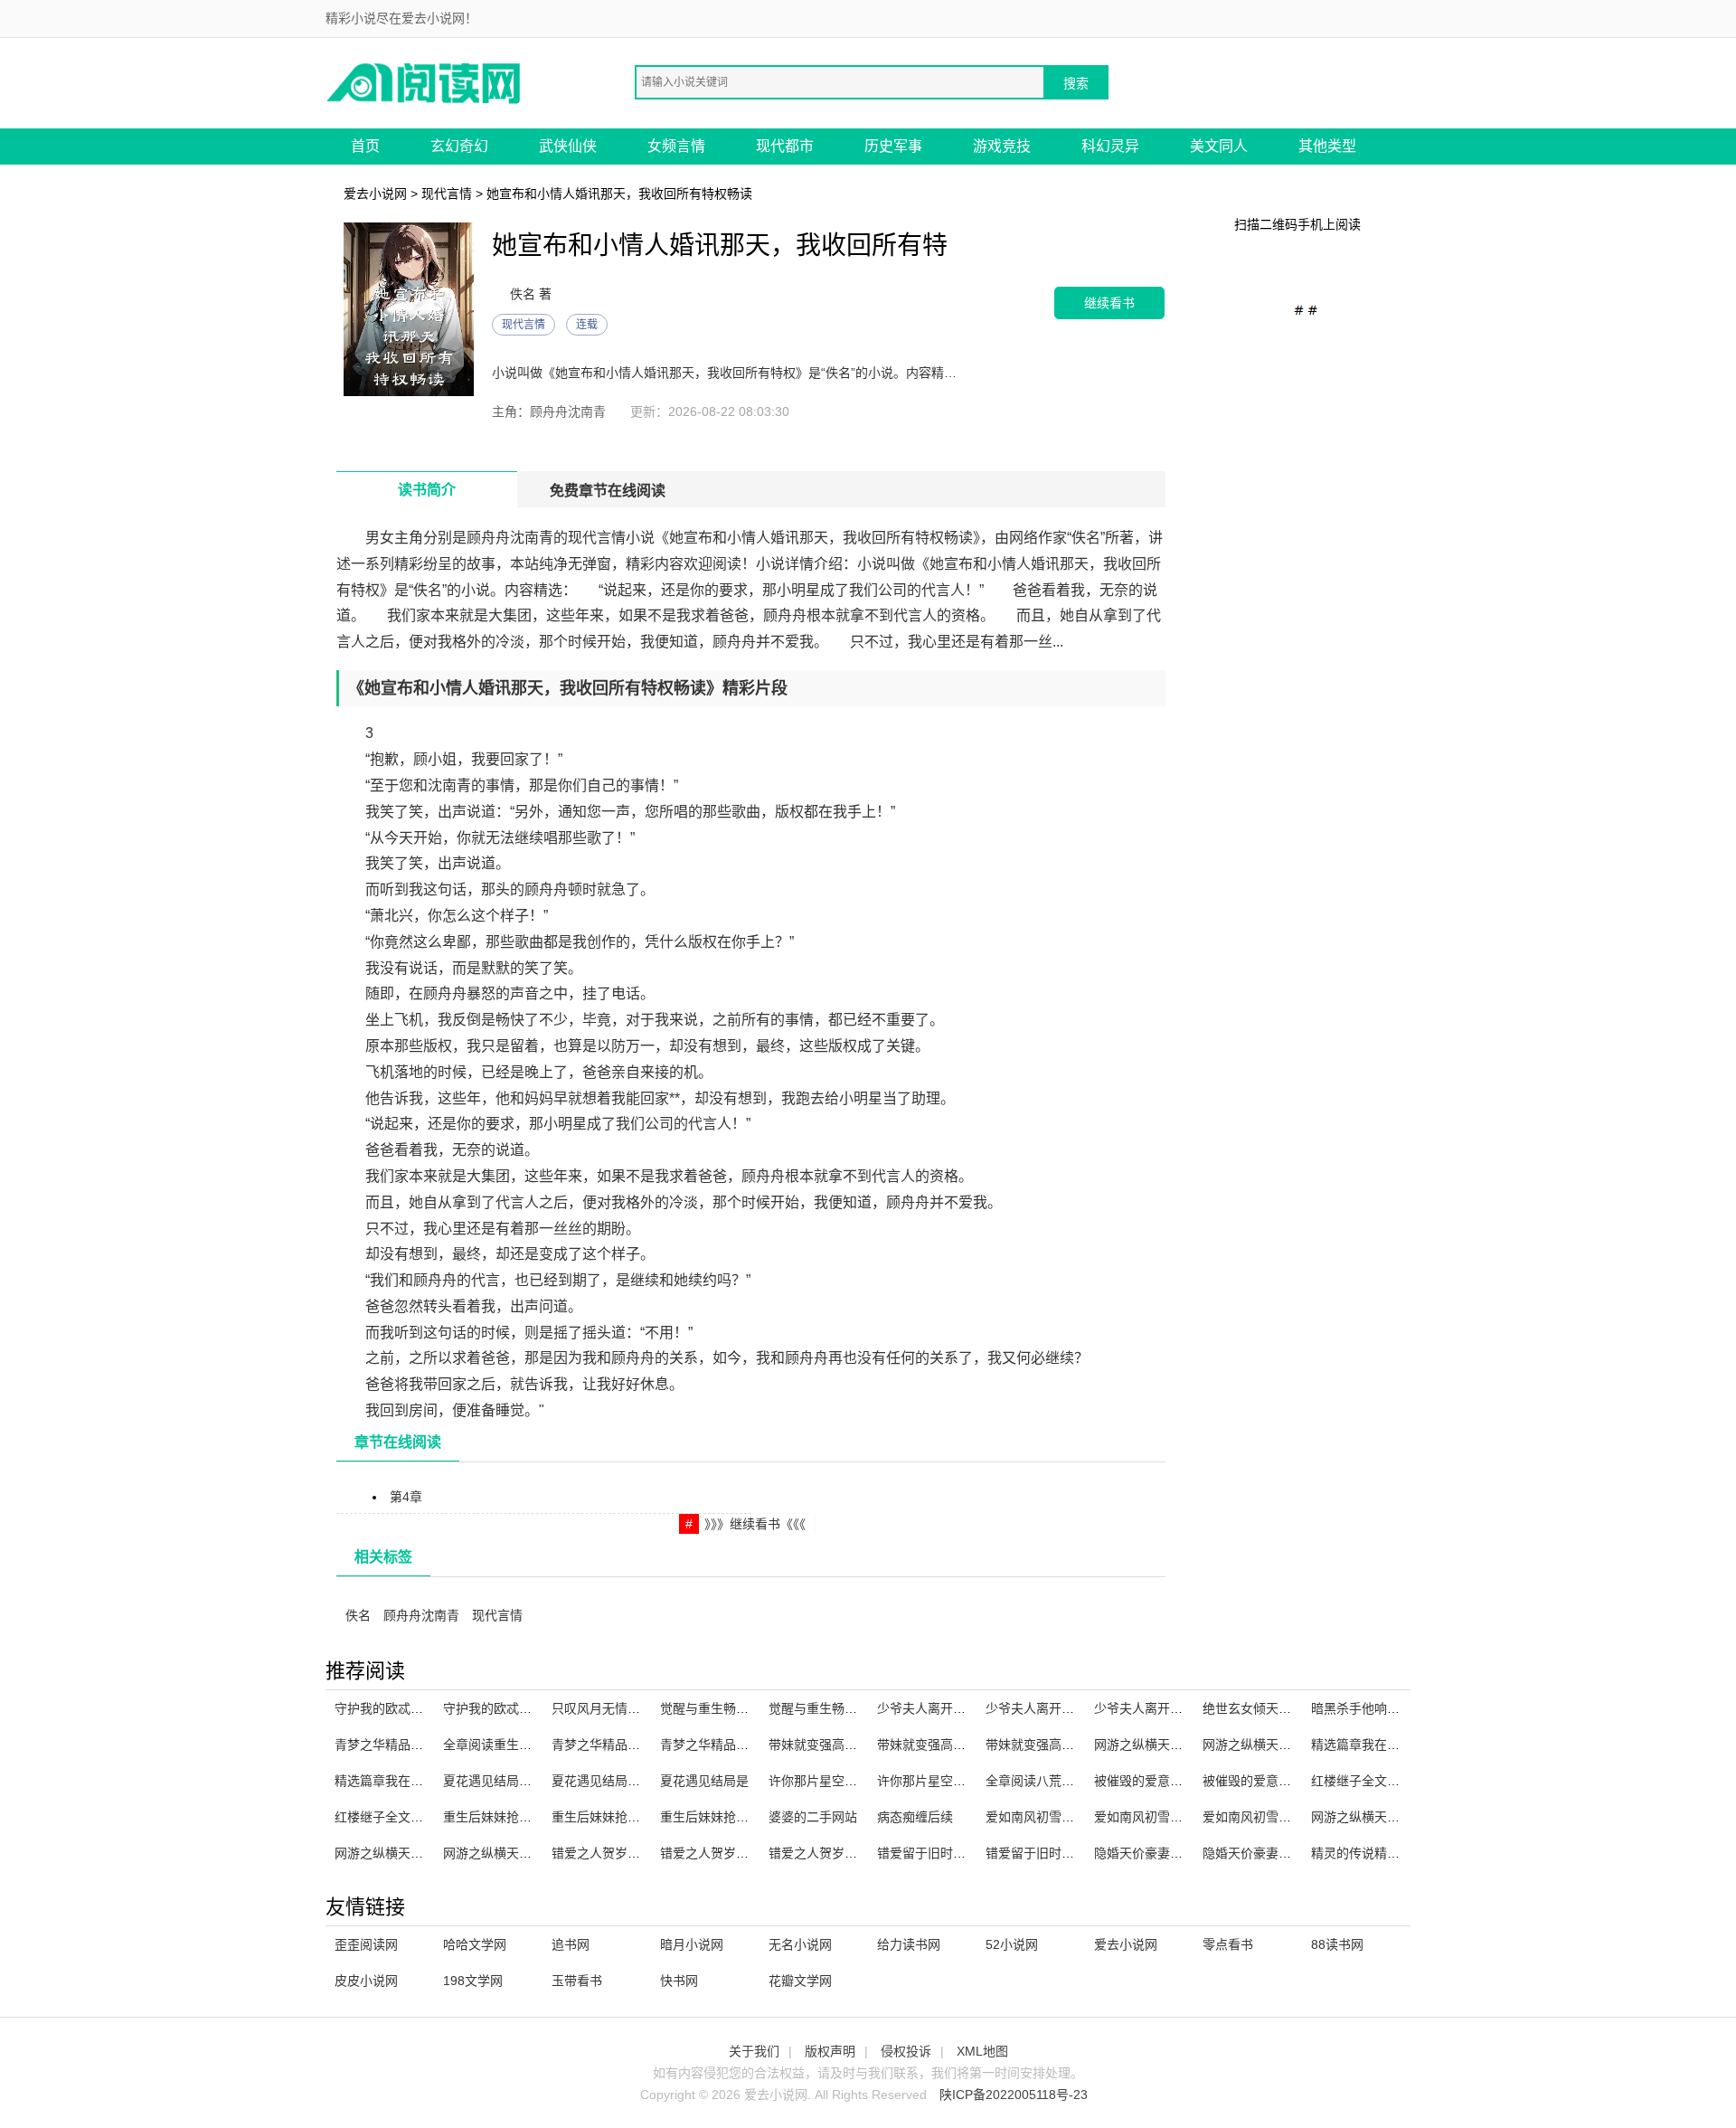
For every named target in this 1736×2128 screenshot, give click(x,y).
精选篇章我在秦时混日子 (404, 1781)
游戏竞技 (1002, 146)
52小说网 (1012, 1944)
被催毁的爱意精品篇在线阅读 (1176, 1781)
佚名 (358, 1615)
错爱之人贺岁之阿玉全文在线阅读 (646, 1853)
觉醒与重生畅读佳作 (826, 1708)
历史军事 (893, 146)
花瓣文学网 (800, 1981)
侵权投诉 (906, 2051)
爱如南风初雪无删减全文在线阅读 (1080, 1817)
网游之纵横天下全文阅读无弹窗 (1183, 1745)
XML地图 (982, 2051)
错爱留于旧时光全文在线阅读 (1068, 1853)
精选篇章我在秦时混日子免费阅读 (1406, 1745)
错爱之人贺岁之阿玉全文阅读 (742, 1853)
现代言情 (447, 194)
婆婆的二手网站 (813, 1817)
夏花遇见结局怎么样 (609, 1781)
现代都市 (785, 146)
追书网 (571, 1944)
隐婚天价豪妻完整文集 (1266, 1853)
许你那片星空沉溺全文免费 (844, 1781)
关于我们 (754, 2051)
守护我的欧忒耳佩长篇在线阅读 (532, 1708)
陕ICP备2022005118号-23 (1014, 2095)
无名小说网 (800, 1944)
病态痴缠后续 (915, 1817)
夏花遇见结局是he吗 (501, 1781)
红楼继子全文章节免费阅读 (1387, 1781)
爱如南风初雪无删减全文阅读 (1176, 1817)
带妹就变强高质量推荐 (1049, 1745)
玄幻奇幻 (459, 146)
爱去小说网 (375, 194)
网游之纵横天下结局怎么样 (410, 1853)
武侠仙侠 (568, 146)
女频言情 (676, 146)
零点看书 (1228, 1944)
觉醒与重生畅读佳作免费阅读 (742, 1708)
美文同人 (1219, 146)
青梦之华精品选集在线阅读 (736, 1745)
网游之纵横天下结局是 (506, 1853)
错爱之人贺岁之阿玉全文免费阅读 (863, 1853)
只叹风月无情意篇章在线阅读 (634, 1708)
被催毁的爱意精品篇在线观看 (1285, 1781)
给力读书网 (909, 1944)
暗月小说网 (692, 1944)
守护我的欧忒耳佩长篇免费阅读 (423, 1708)
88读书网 (1337, 1944)
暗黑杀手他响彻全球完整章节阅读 (1406, 1708)
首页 (365, 146)
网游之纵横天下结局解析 (1381, 1817)
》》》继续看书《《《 (755, 1524)
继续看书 (1109, 303)
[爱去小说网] (425, 82)
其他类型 (1327, 146)
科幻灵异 (1110, 146)
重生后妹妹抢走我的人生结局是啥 (538, 1817)
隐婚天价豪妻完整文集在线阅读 (1183, 1853)
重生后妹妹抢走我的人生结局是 (749, 1817)
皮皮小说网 (366, 1981)
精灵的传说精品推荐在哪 (1381, 1853)
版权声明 (830, 2051)
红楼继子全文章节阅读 (398, 1817)
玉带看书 (577, 1981)
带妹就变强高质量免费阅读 (953, 1745)
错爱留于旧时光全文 (934, 1853)
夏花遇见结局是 (704, 1781)
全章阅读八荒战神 (1036, 1781)
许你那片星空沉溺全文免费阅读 (966, 1781)
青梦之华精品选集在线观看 (410, 1745)
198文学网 (473, 1981)
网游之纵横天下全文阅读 (1272, 1745)
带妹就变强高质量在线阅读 (844, 1745)
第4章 (406, 1497)
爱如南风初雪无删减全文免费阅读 (1297, 1817)
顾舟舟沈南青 (421, 1615)
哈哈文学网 (475, 1944)
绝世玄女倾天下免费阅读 (1272, 1708)
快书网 (679, 1981)
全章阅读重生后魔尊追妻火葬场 (532, 1745)
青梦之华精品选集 (602, 1745)
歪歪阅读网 (366, 1944)
